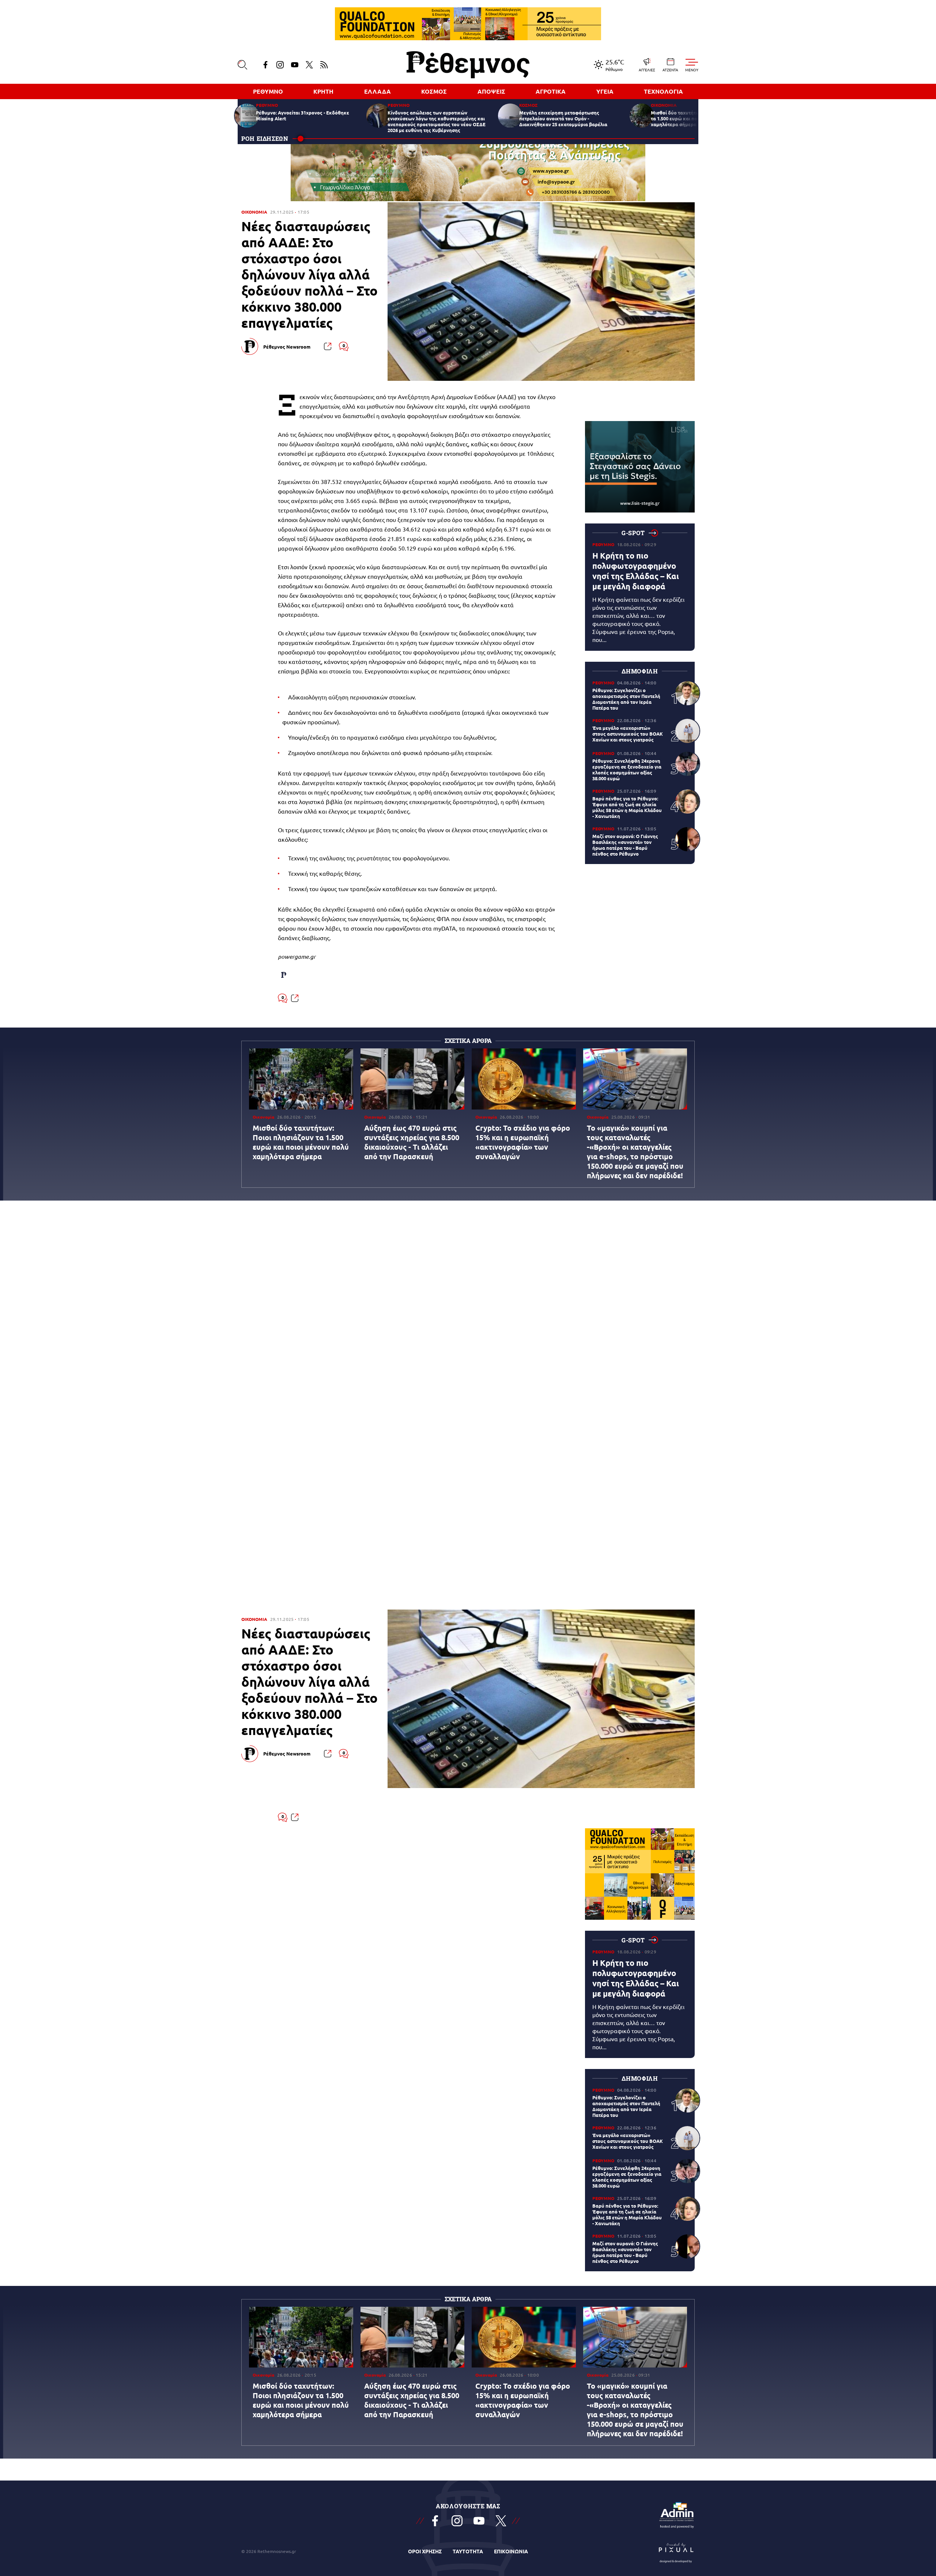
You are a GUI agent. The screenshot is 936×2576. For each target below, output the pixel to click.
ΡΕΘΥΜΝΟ (268, 91)
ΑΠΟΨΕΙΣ (491, 91)
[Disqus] (468, 1314)
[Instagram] (280, 65)
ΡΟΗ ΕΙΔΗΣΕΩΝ (265, 138)
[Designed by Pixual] (676, 2551)
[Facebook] (265, 65)
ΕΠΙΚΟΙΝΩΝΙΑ (511, 2551)
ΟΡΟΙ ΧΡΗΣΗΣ (425, 2551)
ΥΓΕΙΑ (605, 91)
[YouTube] (295, 65)
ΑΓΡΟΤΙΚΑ (551, 91)
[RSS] (324, 65)
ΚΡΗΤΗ (323, 91)
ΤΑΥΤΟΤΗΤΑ (468, 2551)
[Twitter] (309, 65)
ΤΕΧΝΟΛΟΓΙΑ (663, 91)
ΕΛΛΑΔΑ (378, 91)
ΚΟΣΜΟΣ (434, 91)
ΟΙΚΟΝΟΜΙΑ (254, 212)
